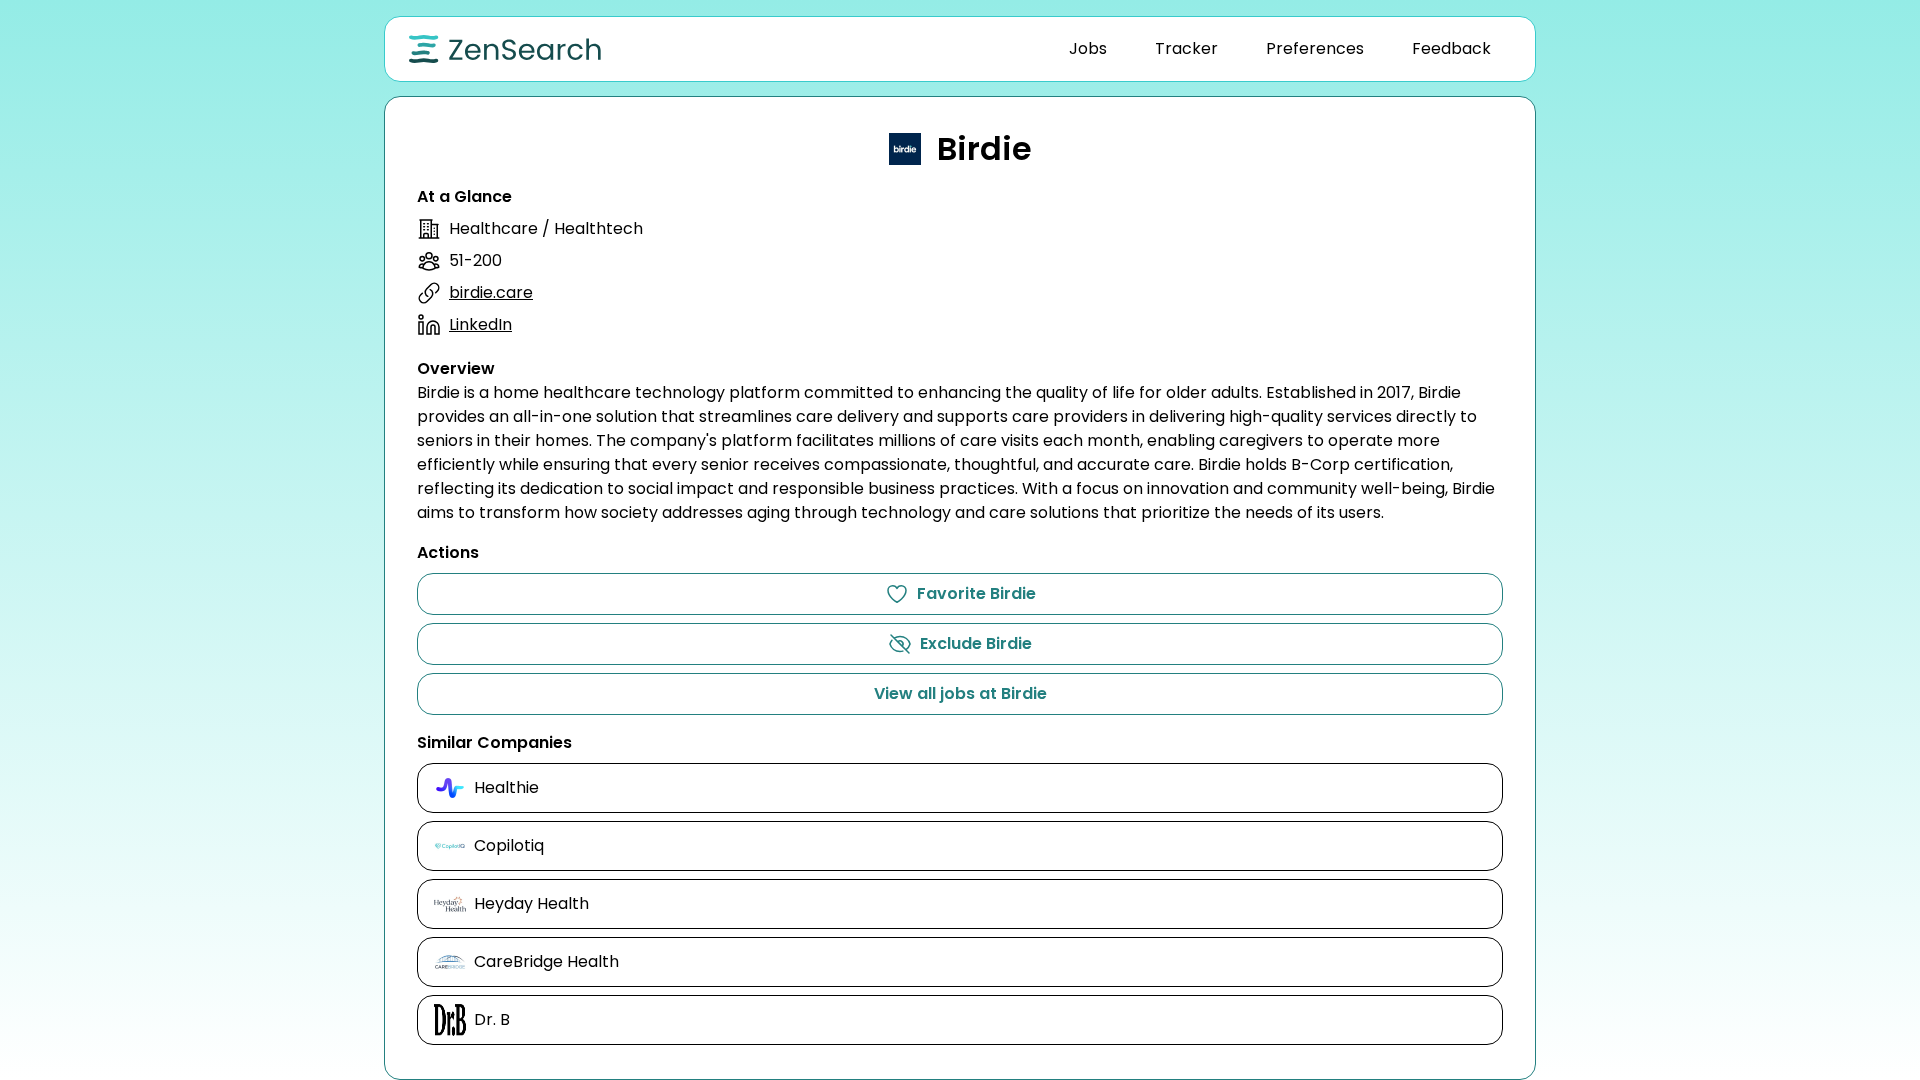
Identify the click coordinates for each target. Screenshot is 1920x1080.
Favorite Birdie (976, 593)
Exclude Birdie (976, 643)
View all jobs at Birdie (960, 693)
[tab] (1088, 49)
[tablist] (1280, 49)
